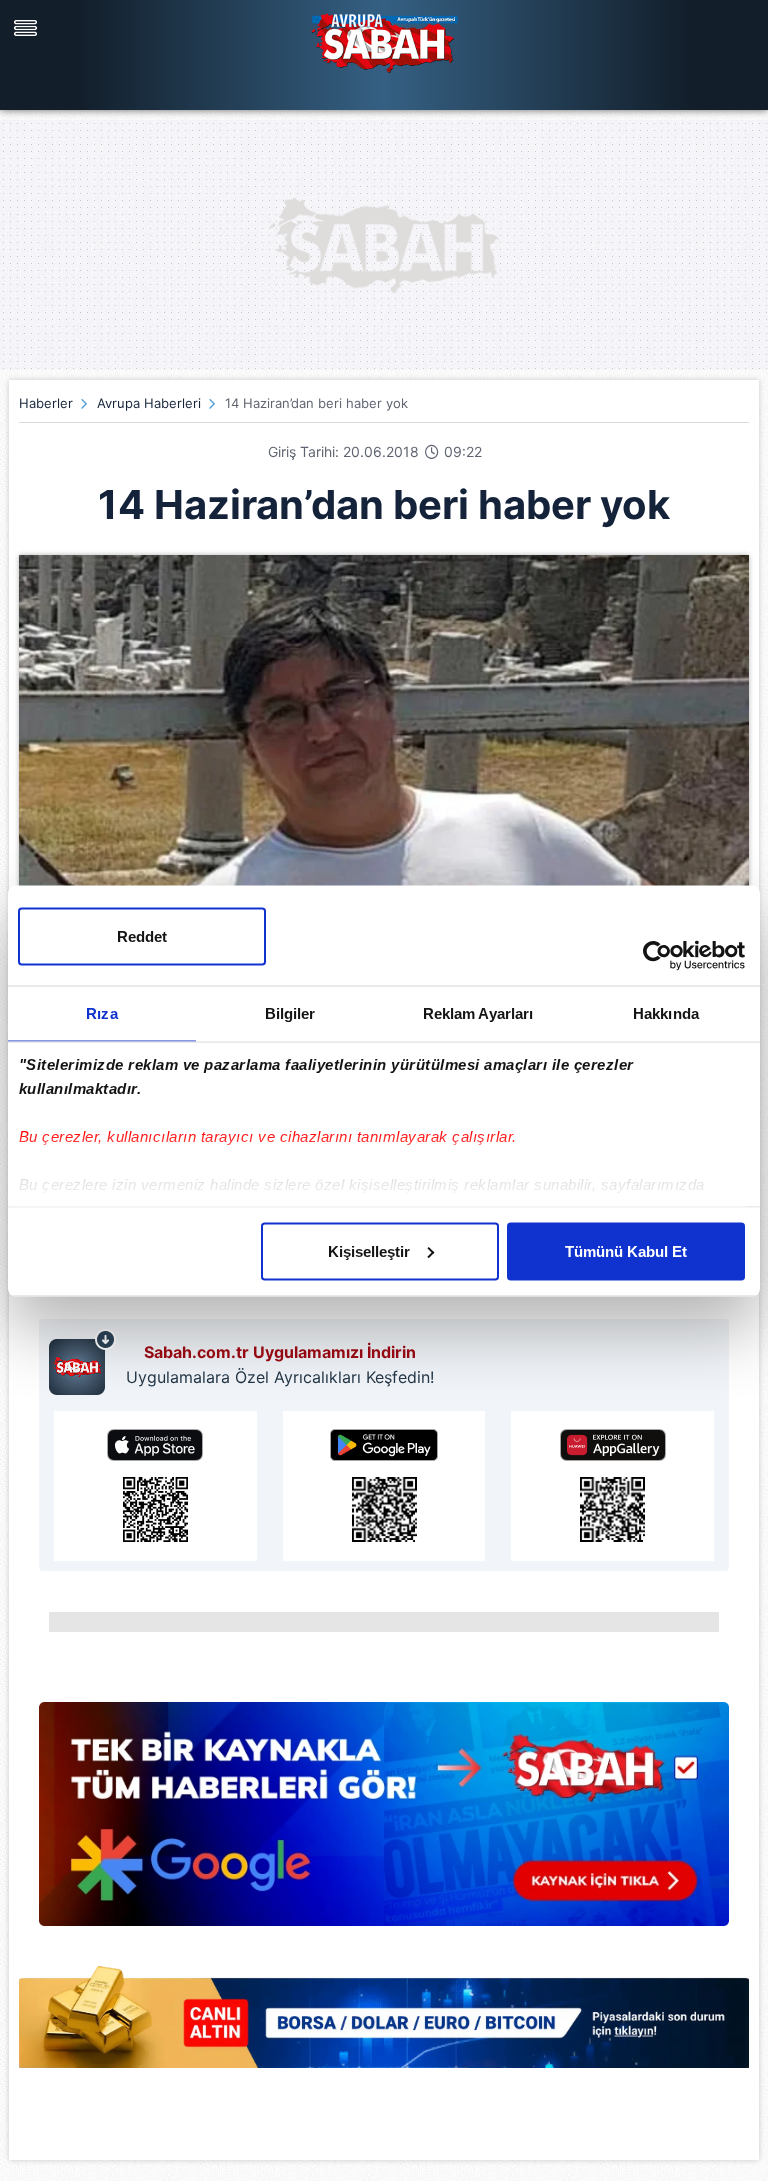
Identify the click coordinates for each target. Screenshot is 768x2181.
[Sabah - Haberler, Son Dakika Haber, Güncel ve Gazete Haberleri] (384, 40)
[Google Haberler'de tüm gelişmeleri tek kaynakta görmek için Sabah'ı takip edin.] (384, 1824)
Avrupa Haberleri (149, 403)
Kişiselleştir (369, 1250)
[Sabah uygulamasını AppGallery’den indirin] (612, 1486)
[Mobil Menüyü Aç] (28, 28)
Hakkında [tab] (666, 1012)
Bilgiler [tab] (290, 1012)
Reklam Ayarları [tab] (478, 1012)
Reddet (142, 935)
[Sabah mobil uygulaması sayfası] (82, 1362)
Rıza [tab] (101, 1012)
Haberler (46, 403)
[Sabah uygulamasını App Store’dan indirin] (155, 1486)
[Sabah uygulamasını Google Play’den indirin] (384, 1486)
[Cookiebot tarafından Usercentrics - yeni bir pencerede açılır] (657, 955)
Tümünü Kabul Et (626, 1250)
